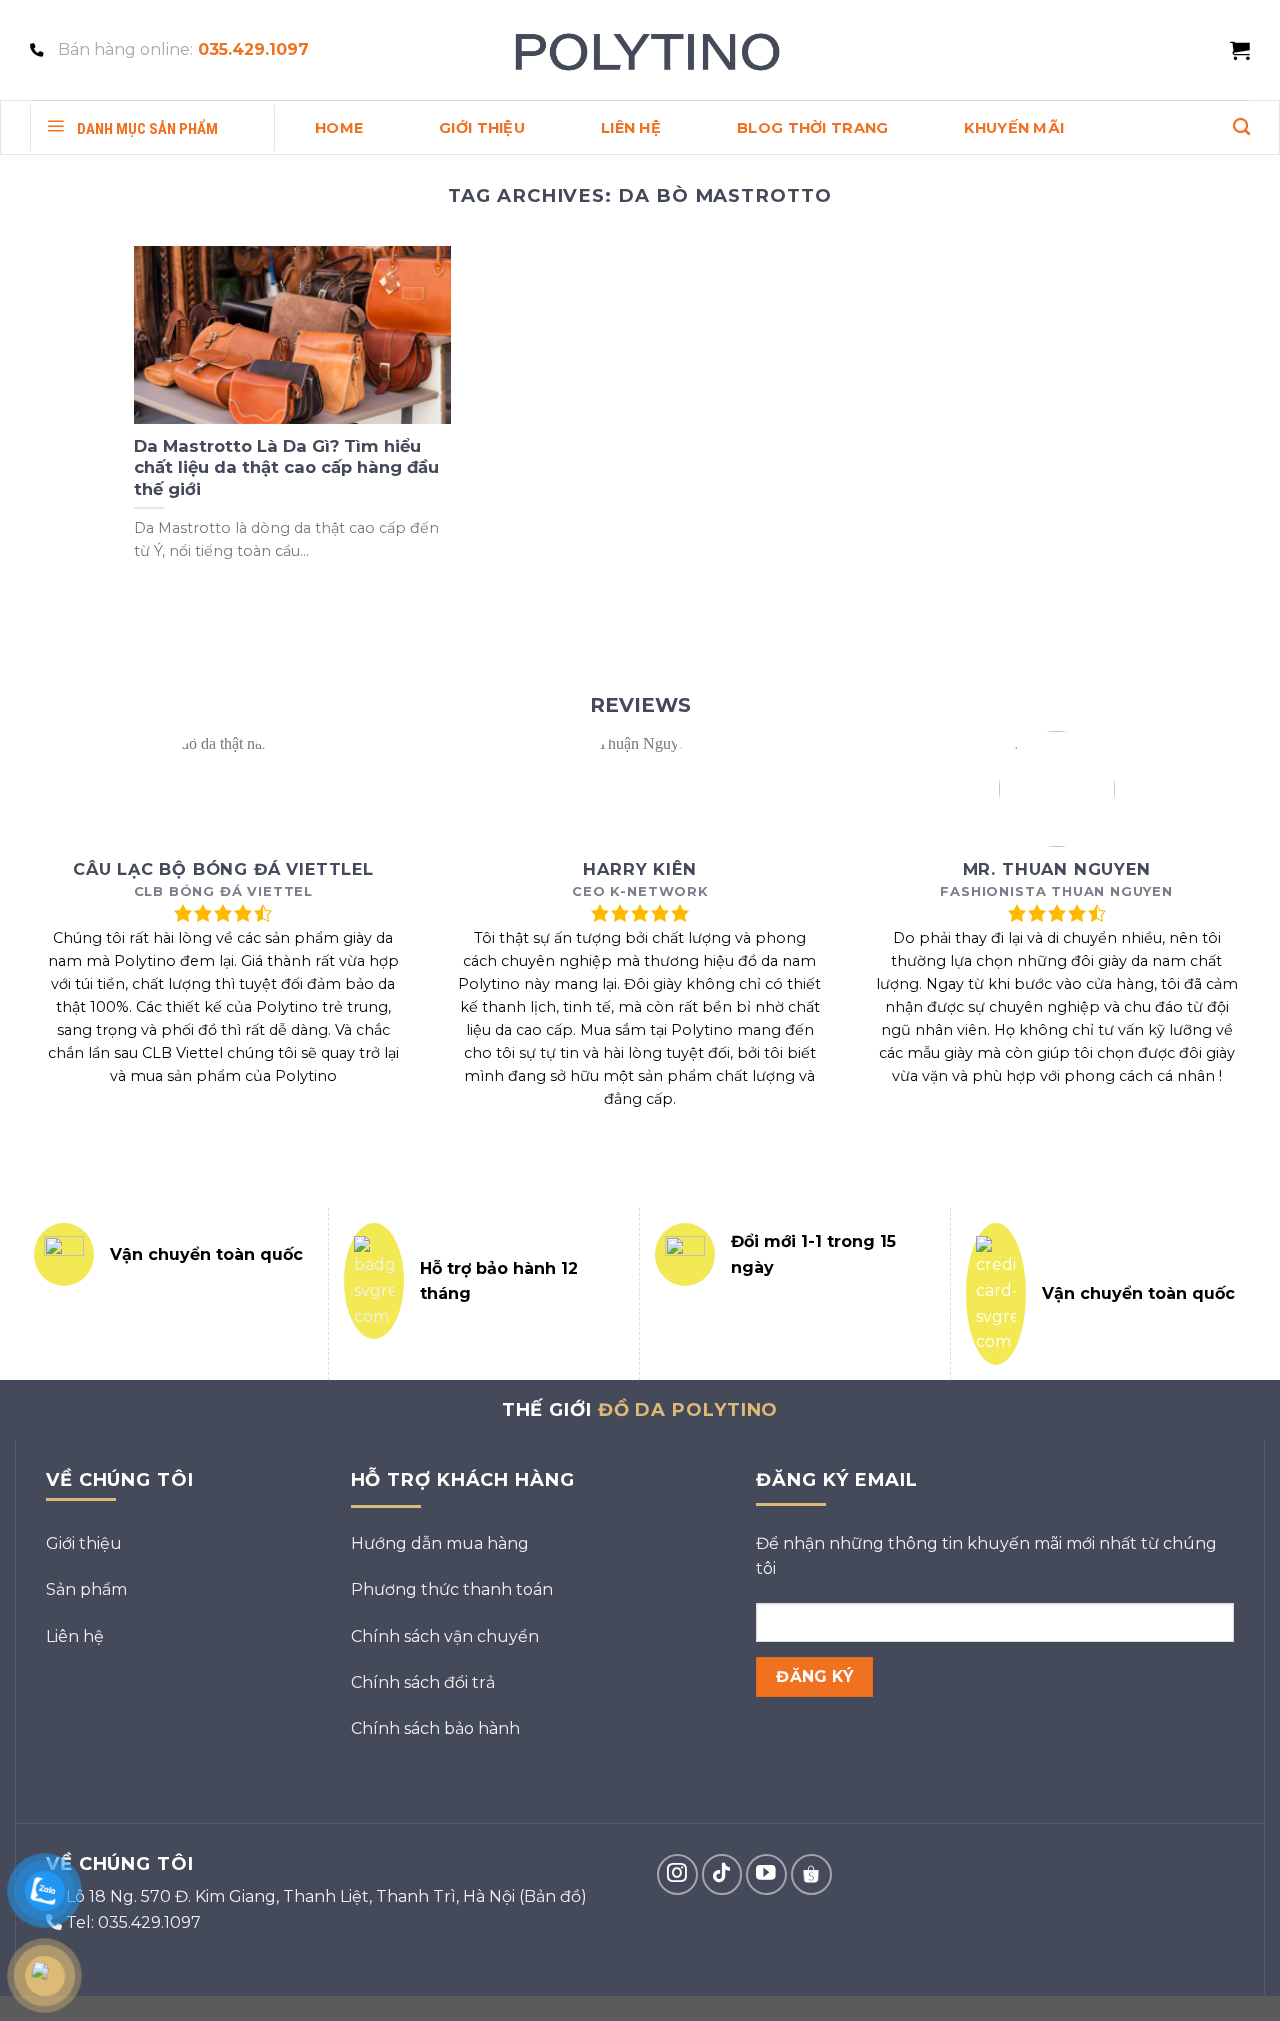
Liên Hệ (631, 128)
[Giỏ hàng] (1240, 50)
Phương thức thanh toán (452, 1589)
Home (339, 128)
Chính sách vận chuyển (445, 1636)
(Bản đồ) (553, 1896)
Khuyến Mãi (1014, 128)
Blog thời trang (812, 128)
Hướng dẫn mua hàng (440, 1543)
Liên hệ (75, 1636)
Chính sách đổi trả (423, 1682)
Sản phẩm (86, 1589)
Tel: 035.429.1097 (133, 1922)
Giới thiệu (482, 128)
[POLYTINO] (640, 50)
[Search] (1241, 127)
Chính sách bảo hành (435, 1728)
